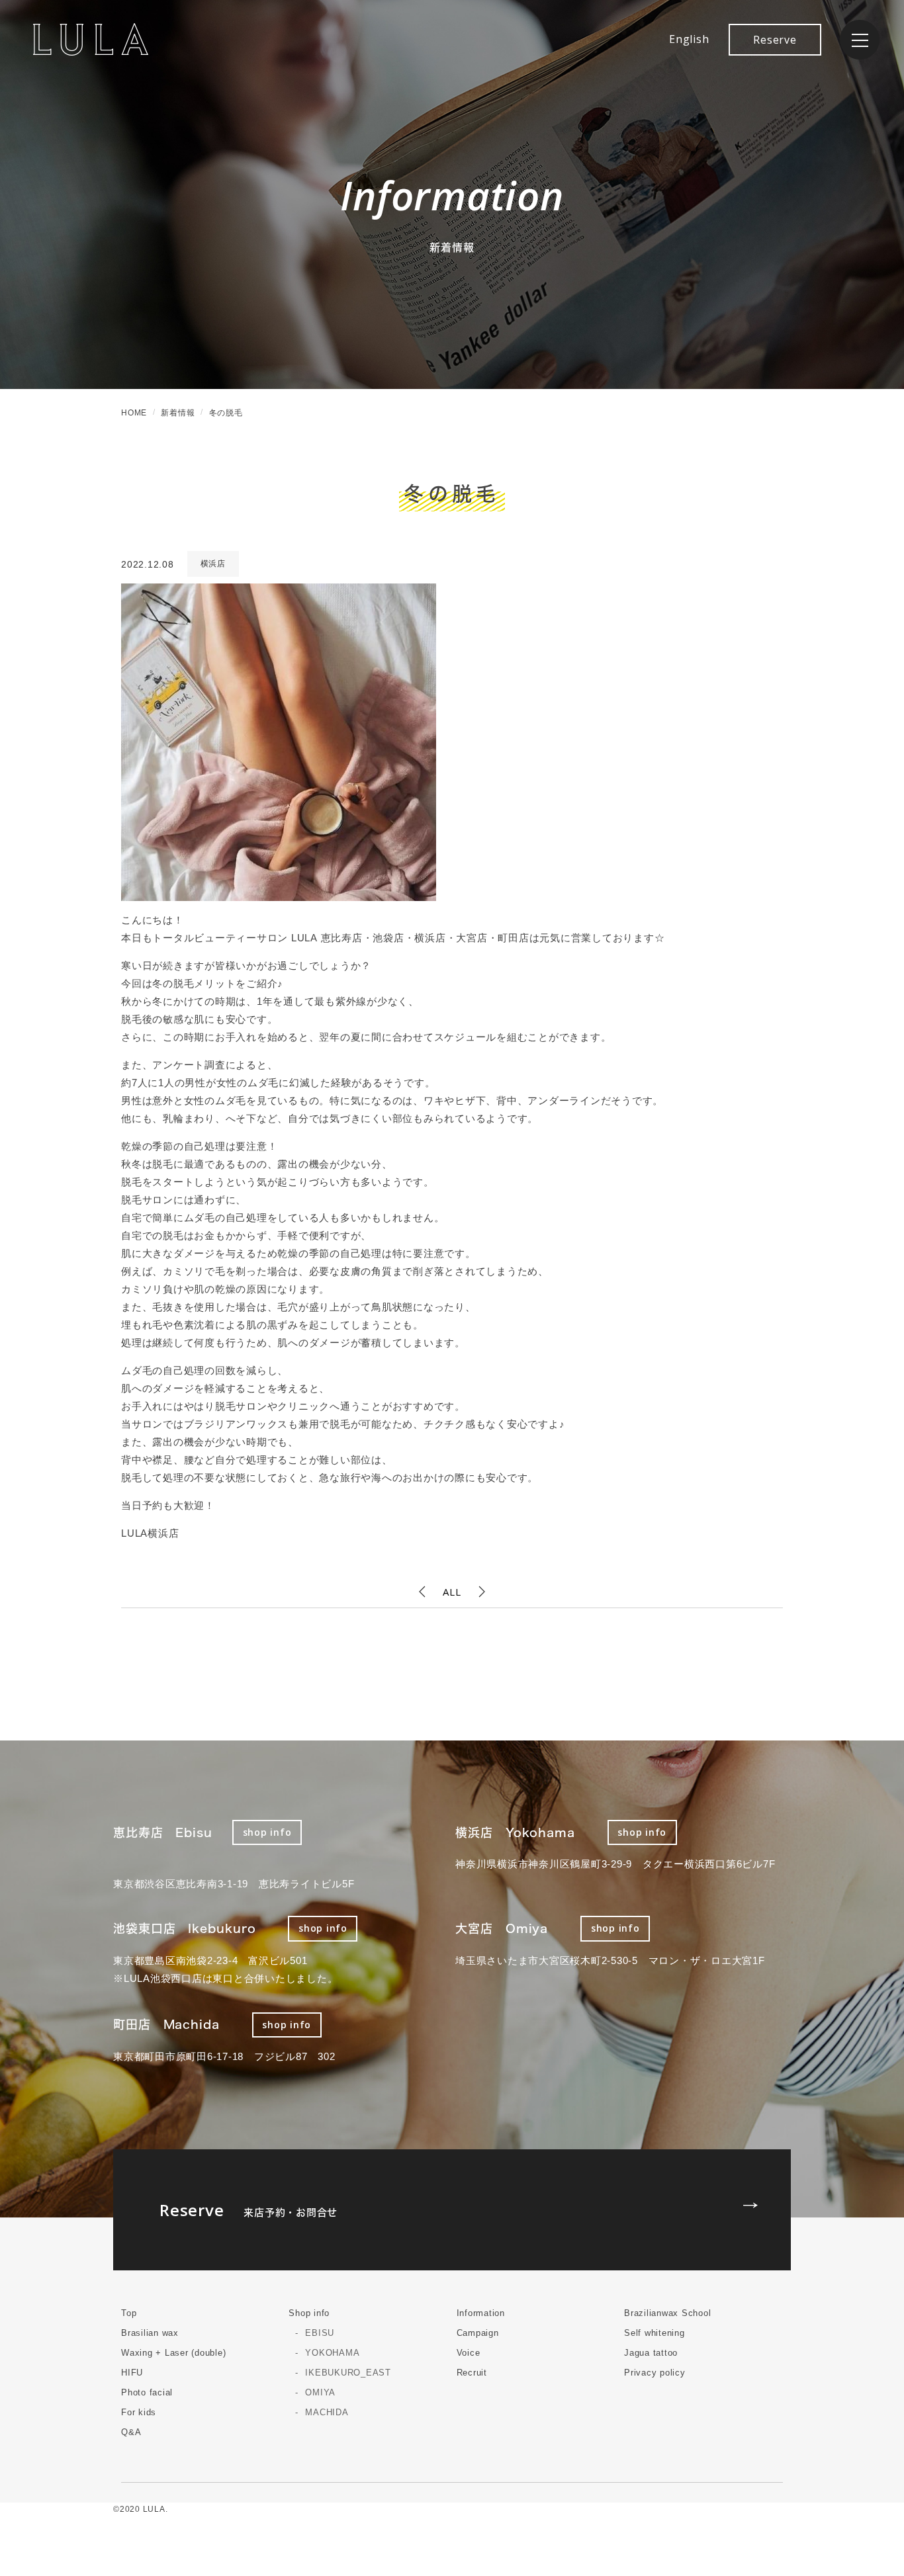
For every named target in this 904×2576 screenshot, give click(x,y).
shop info (267, 1832)
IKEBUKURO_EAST (348, 2373)
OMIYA (320, 2392)
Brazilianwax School (667, 2313)
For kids (139, 2412)
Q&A (131, 2432)
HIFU (132, 2373)
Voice (469, 2353)
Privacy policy (655, 2373)
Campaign (478, 2333)
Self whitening (655, 2333)
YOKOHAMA (332, 2353)
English (689, 39)
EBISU (320, 2333)
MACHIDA (327, 2412)
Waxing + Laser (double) (173, 2353)
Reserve (775, 40)
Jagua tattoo (651, 2353)
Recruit (472, 2373)
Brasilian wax (150, 2333)
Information (481, 2313)
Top (129, 2313)
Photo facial (147, 2392)
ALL (452, 1592)
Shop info (309, 2313)
